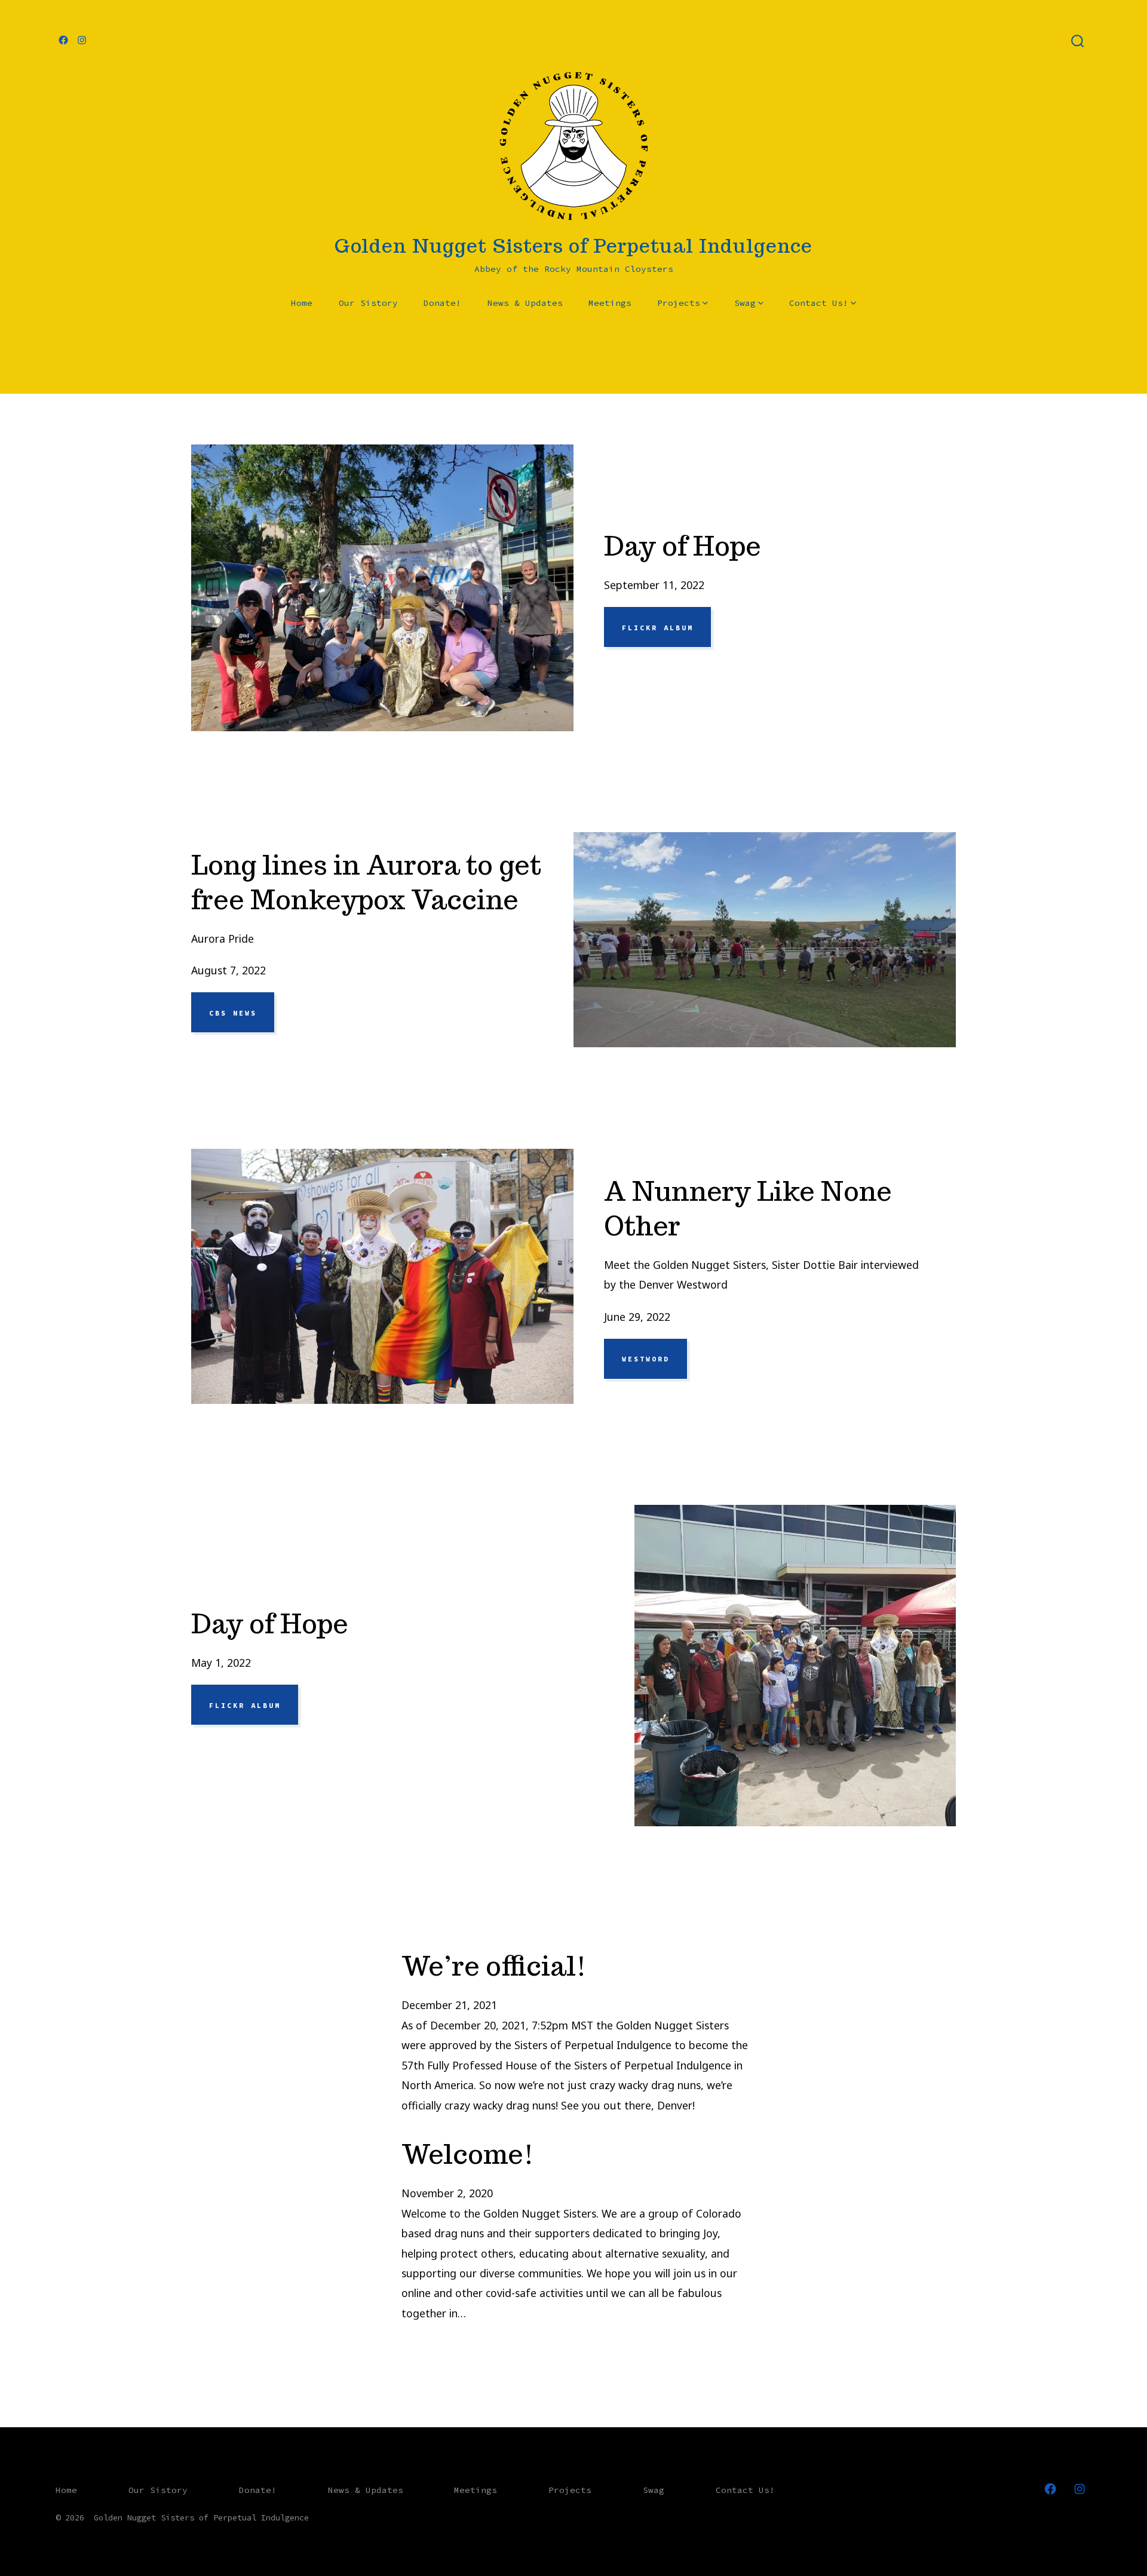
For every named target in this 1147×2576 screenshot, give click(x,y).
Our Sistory (368, 303)
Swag (745, 303)
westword (646, 1359)
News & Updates (525, 303)
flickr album (658, 627)
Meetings (610, 303)
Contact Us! (819, 303)
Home (302, 303)
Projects (679, 303)
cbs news (233, 1013)
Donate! (442, 303)
